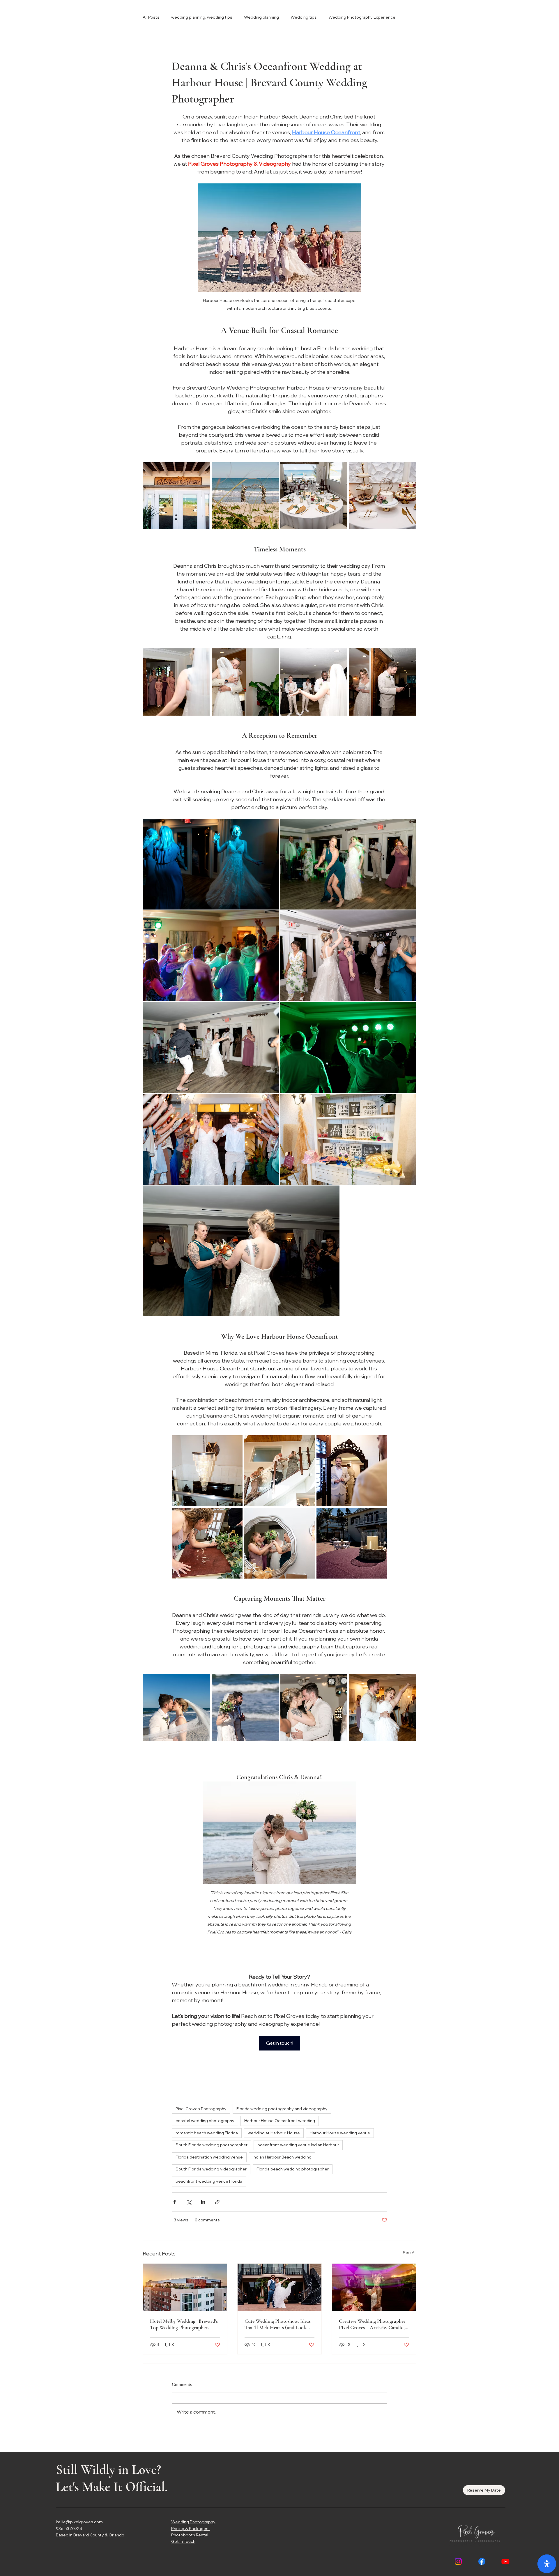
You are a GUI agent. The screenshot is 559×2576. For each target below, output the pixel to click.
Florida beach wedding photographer (293, 2169)
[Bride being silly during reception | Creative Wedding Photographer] (374, 2287)
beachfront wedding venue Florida (209, 2181)
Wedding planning (261, 17)
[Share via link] (217, 2202)
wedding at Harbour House (274, 2133)
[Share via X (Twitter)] (189, 2202)
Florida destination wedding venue (209, 2157)
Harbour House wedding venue (340, 2133)
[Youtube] (505, 2561)
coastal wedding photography (205, 2121)
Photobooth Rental (190, 2535)
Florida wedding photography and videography (282, 2109)
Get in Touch (183, 2541)
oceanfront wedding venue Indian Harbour (298, 2145)
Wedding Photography (193, 2522)
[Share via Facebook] (175, 2202)
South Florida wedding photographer (212, 2145)
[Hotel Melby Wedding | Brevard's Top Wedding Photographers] (185, 2287)
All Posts (151, 17)
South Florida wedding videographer (211, 2169)
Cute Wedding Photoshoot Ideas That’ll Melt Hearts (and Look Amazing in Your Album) (278, 2324)
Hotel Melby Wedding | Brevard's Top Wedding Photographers (184, 2324)
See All (409, 2253)
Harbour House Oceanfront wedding (280, 2121)
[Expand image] (177, 496)
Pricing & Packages (190, 2529)
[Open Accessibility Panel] (547, 2564)
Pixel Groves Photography (201, 2109)
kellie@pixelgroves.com (79, 2522)
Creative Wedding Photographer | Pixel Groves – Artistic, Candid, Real (373, 2324)
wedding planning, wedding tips (202, 17)
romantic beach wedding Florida (207, 2133)
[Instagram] (458, 2561)
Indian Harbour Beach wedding (282, 2157)
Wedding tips (304, 17)
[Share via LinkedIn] (203, 2202)
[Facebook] (482, 2561)
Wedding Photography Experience (362, 17)
